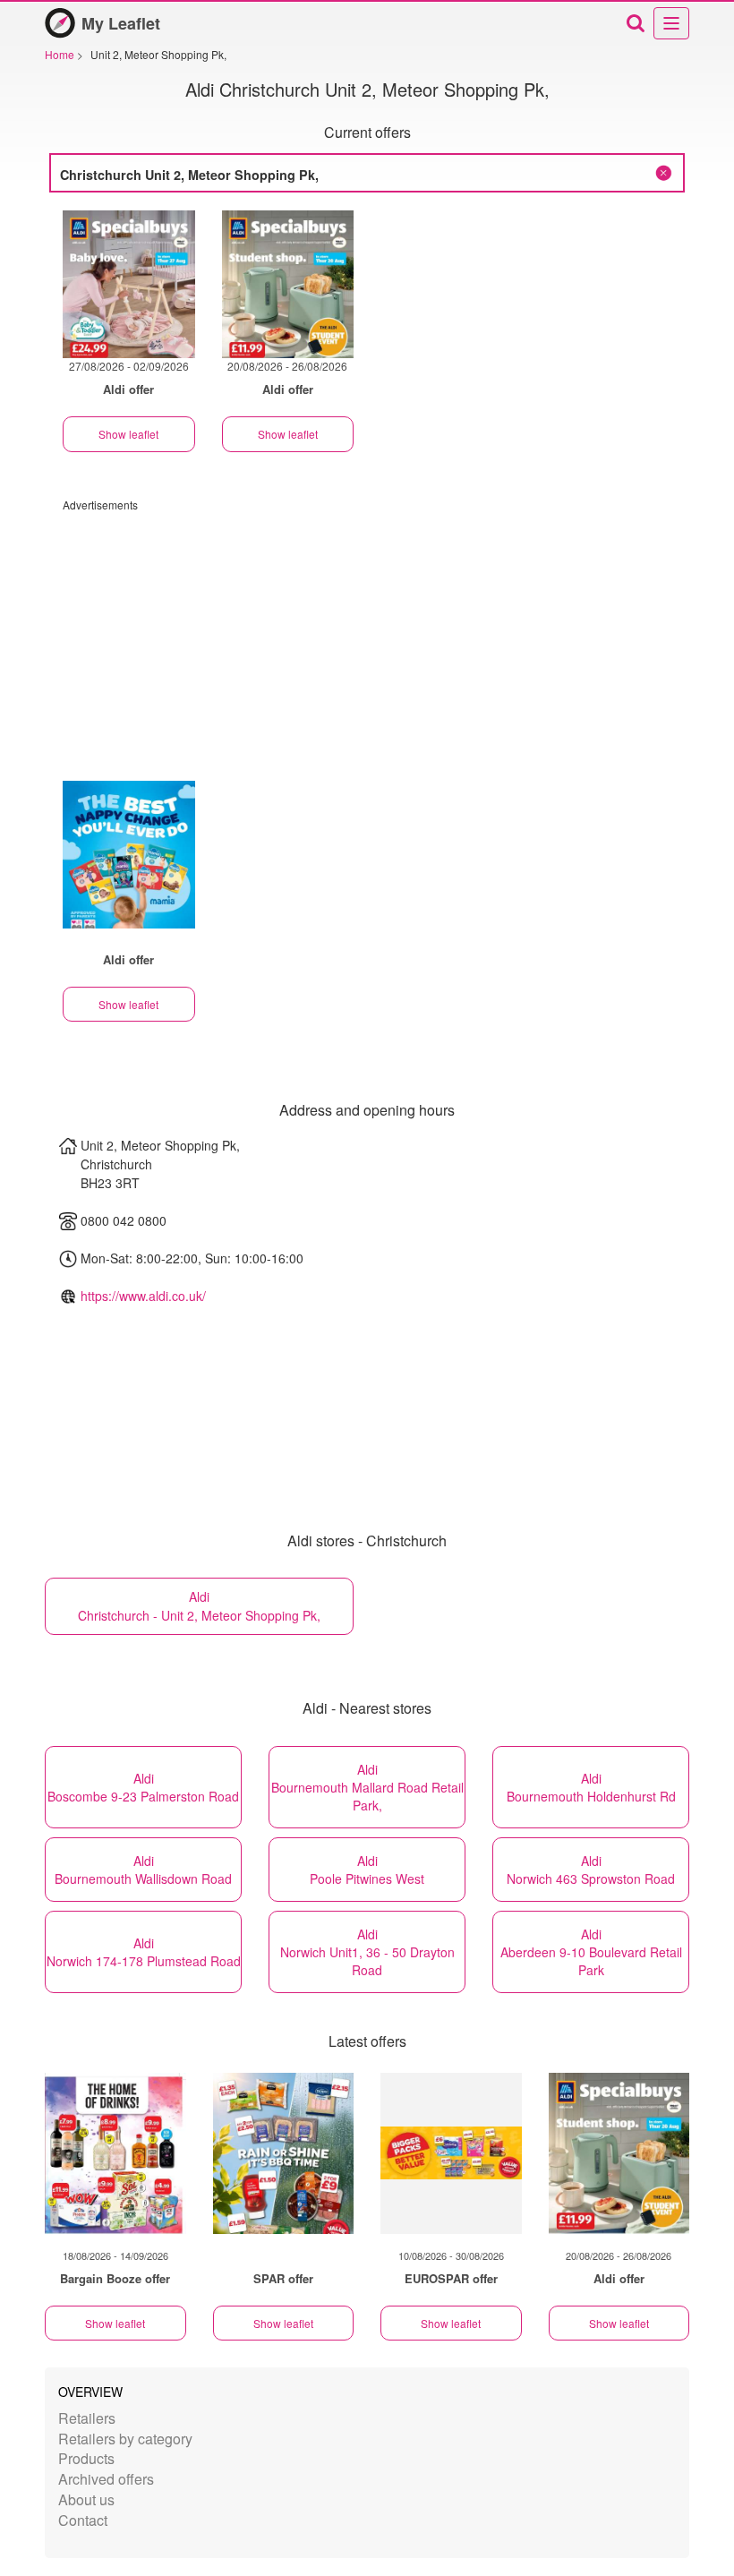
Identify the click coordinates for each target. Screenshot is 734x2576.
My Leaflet (121, 23)
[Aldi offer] (619, 2153)
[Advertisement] (367, 638)
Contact (83, 2520)
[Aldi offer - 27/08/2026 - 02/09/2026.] (129, 284)
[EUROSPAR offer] (451, 2153)
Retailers (87, 2418)
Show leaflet (128, 434)
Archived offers (106, 2479)
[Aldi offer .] (129, 855)
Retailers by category (125, 2439)
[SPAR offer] (284, 2153)
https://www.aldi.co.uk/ (143, 1296)
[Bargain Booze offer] (115, 2153)
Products (86, 2458)
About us (86, 2499)
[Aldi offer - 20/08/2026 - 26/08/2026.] (288, 284)
